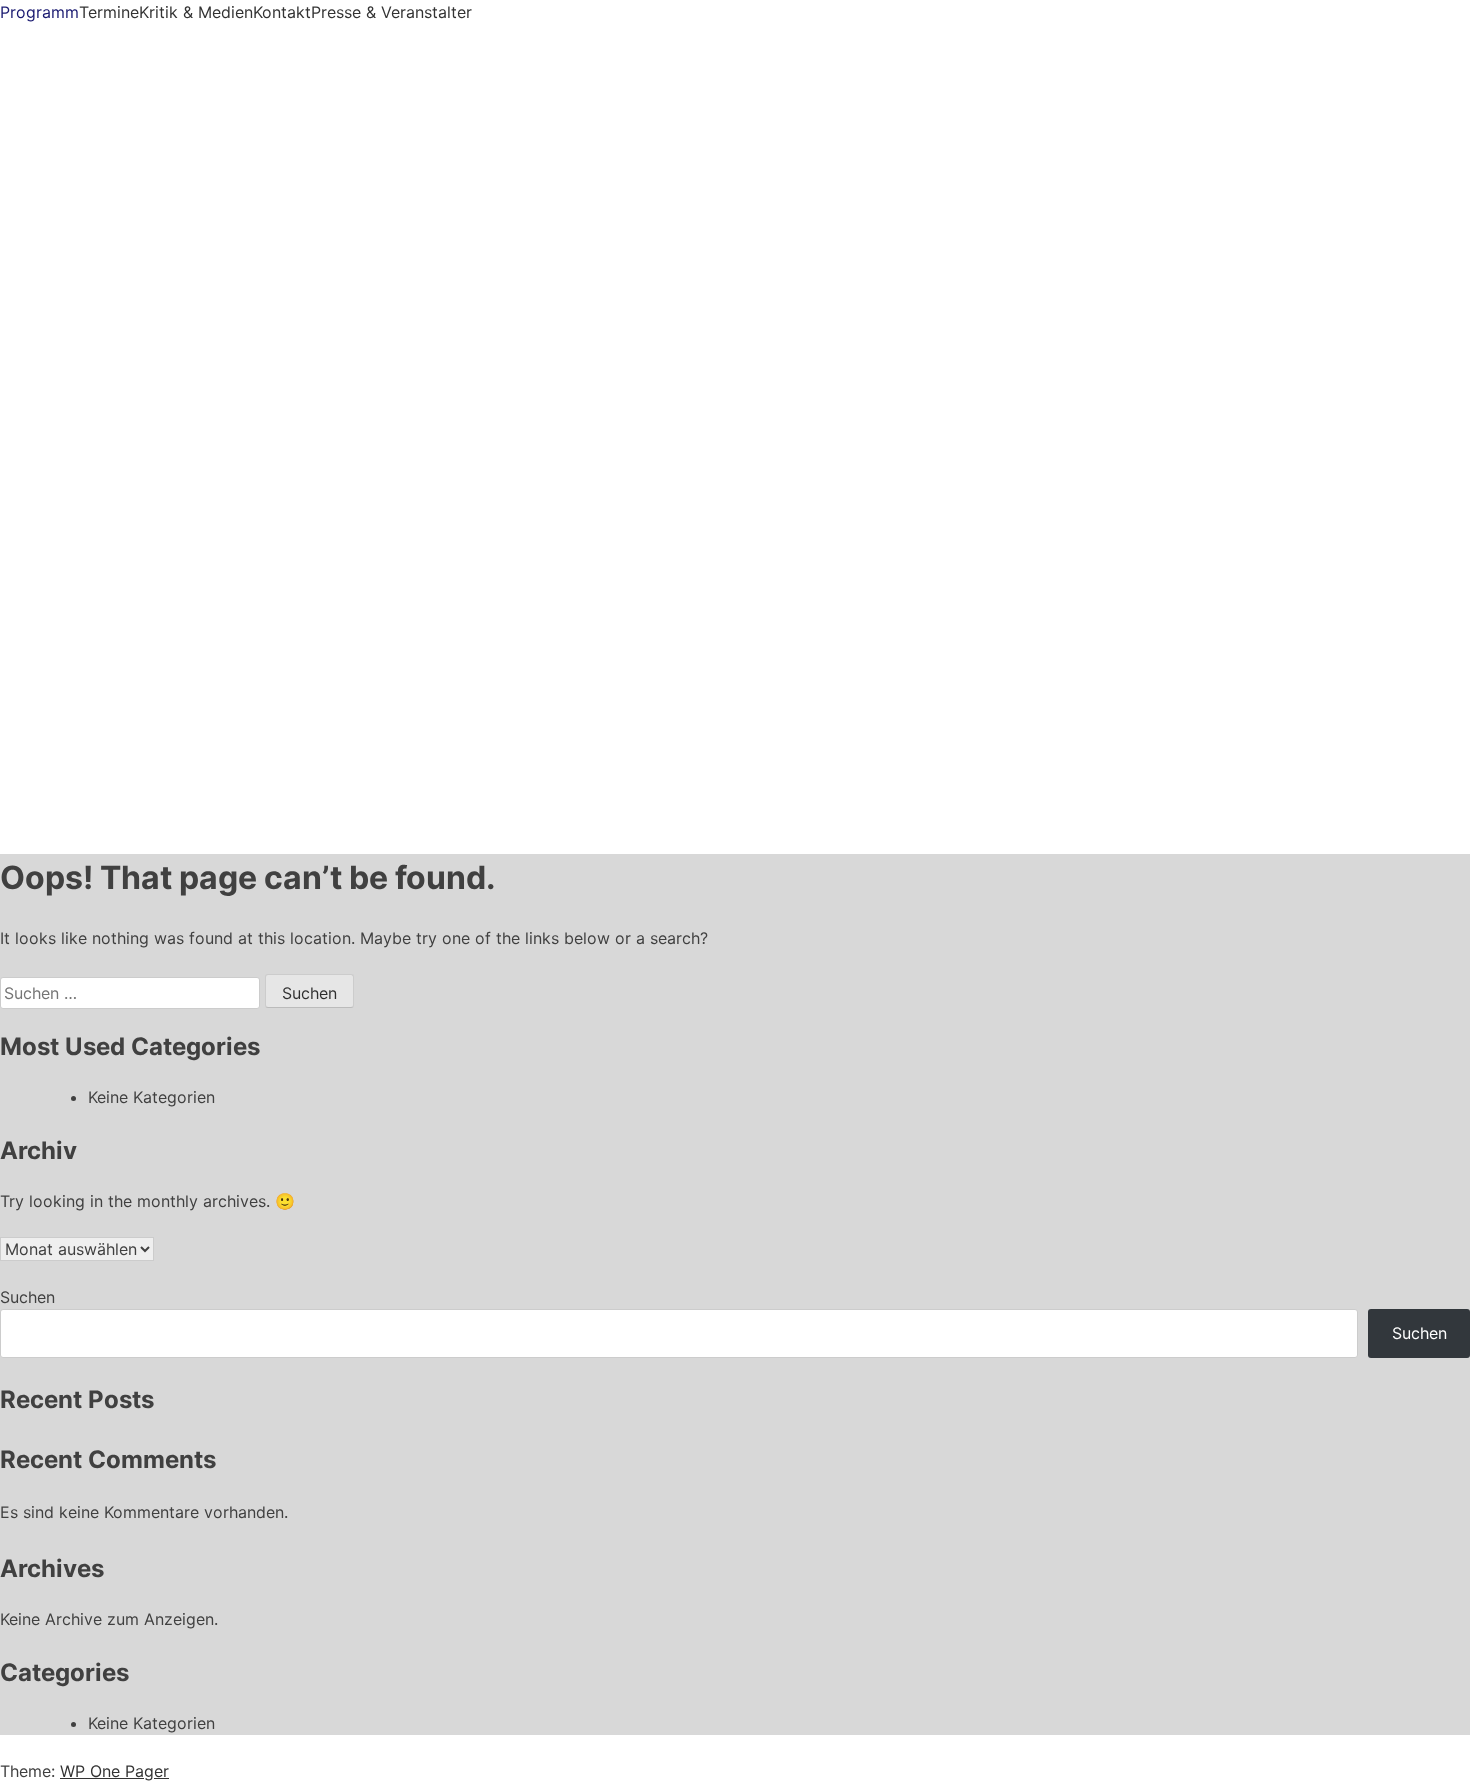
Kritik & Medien (196, 12)
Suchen (27, 1297)
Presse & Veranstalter (391, 12)
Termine (109, 12)
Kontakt (282, 12)
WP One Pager (114, 1771)
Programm (39, 12)
